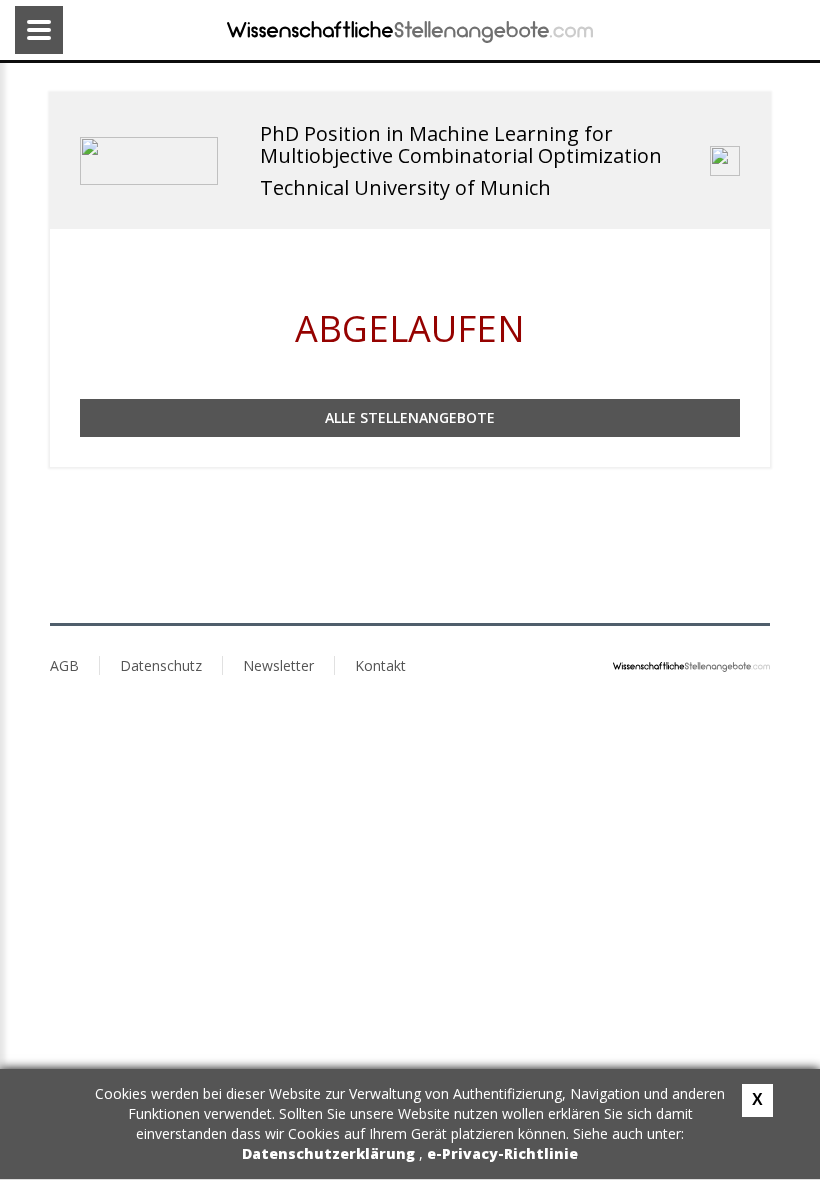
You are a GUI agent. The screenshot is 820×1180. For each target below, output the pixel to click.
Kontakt (380, 665)
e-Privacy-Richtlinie (502, 1153)
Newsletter (278, 665)
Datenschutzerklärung (330, 1153)
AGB (64, 665)
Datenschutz (161, 665)
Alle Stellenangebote (410, 417)
